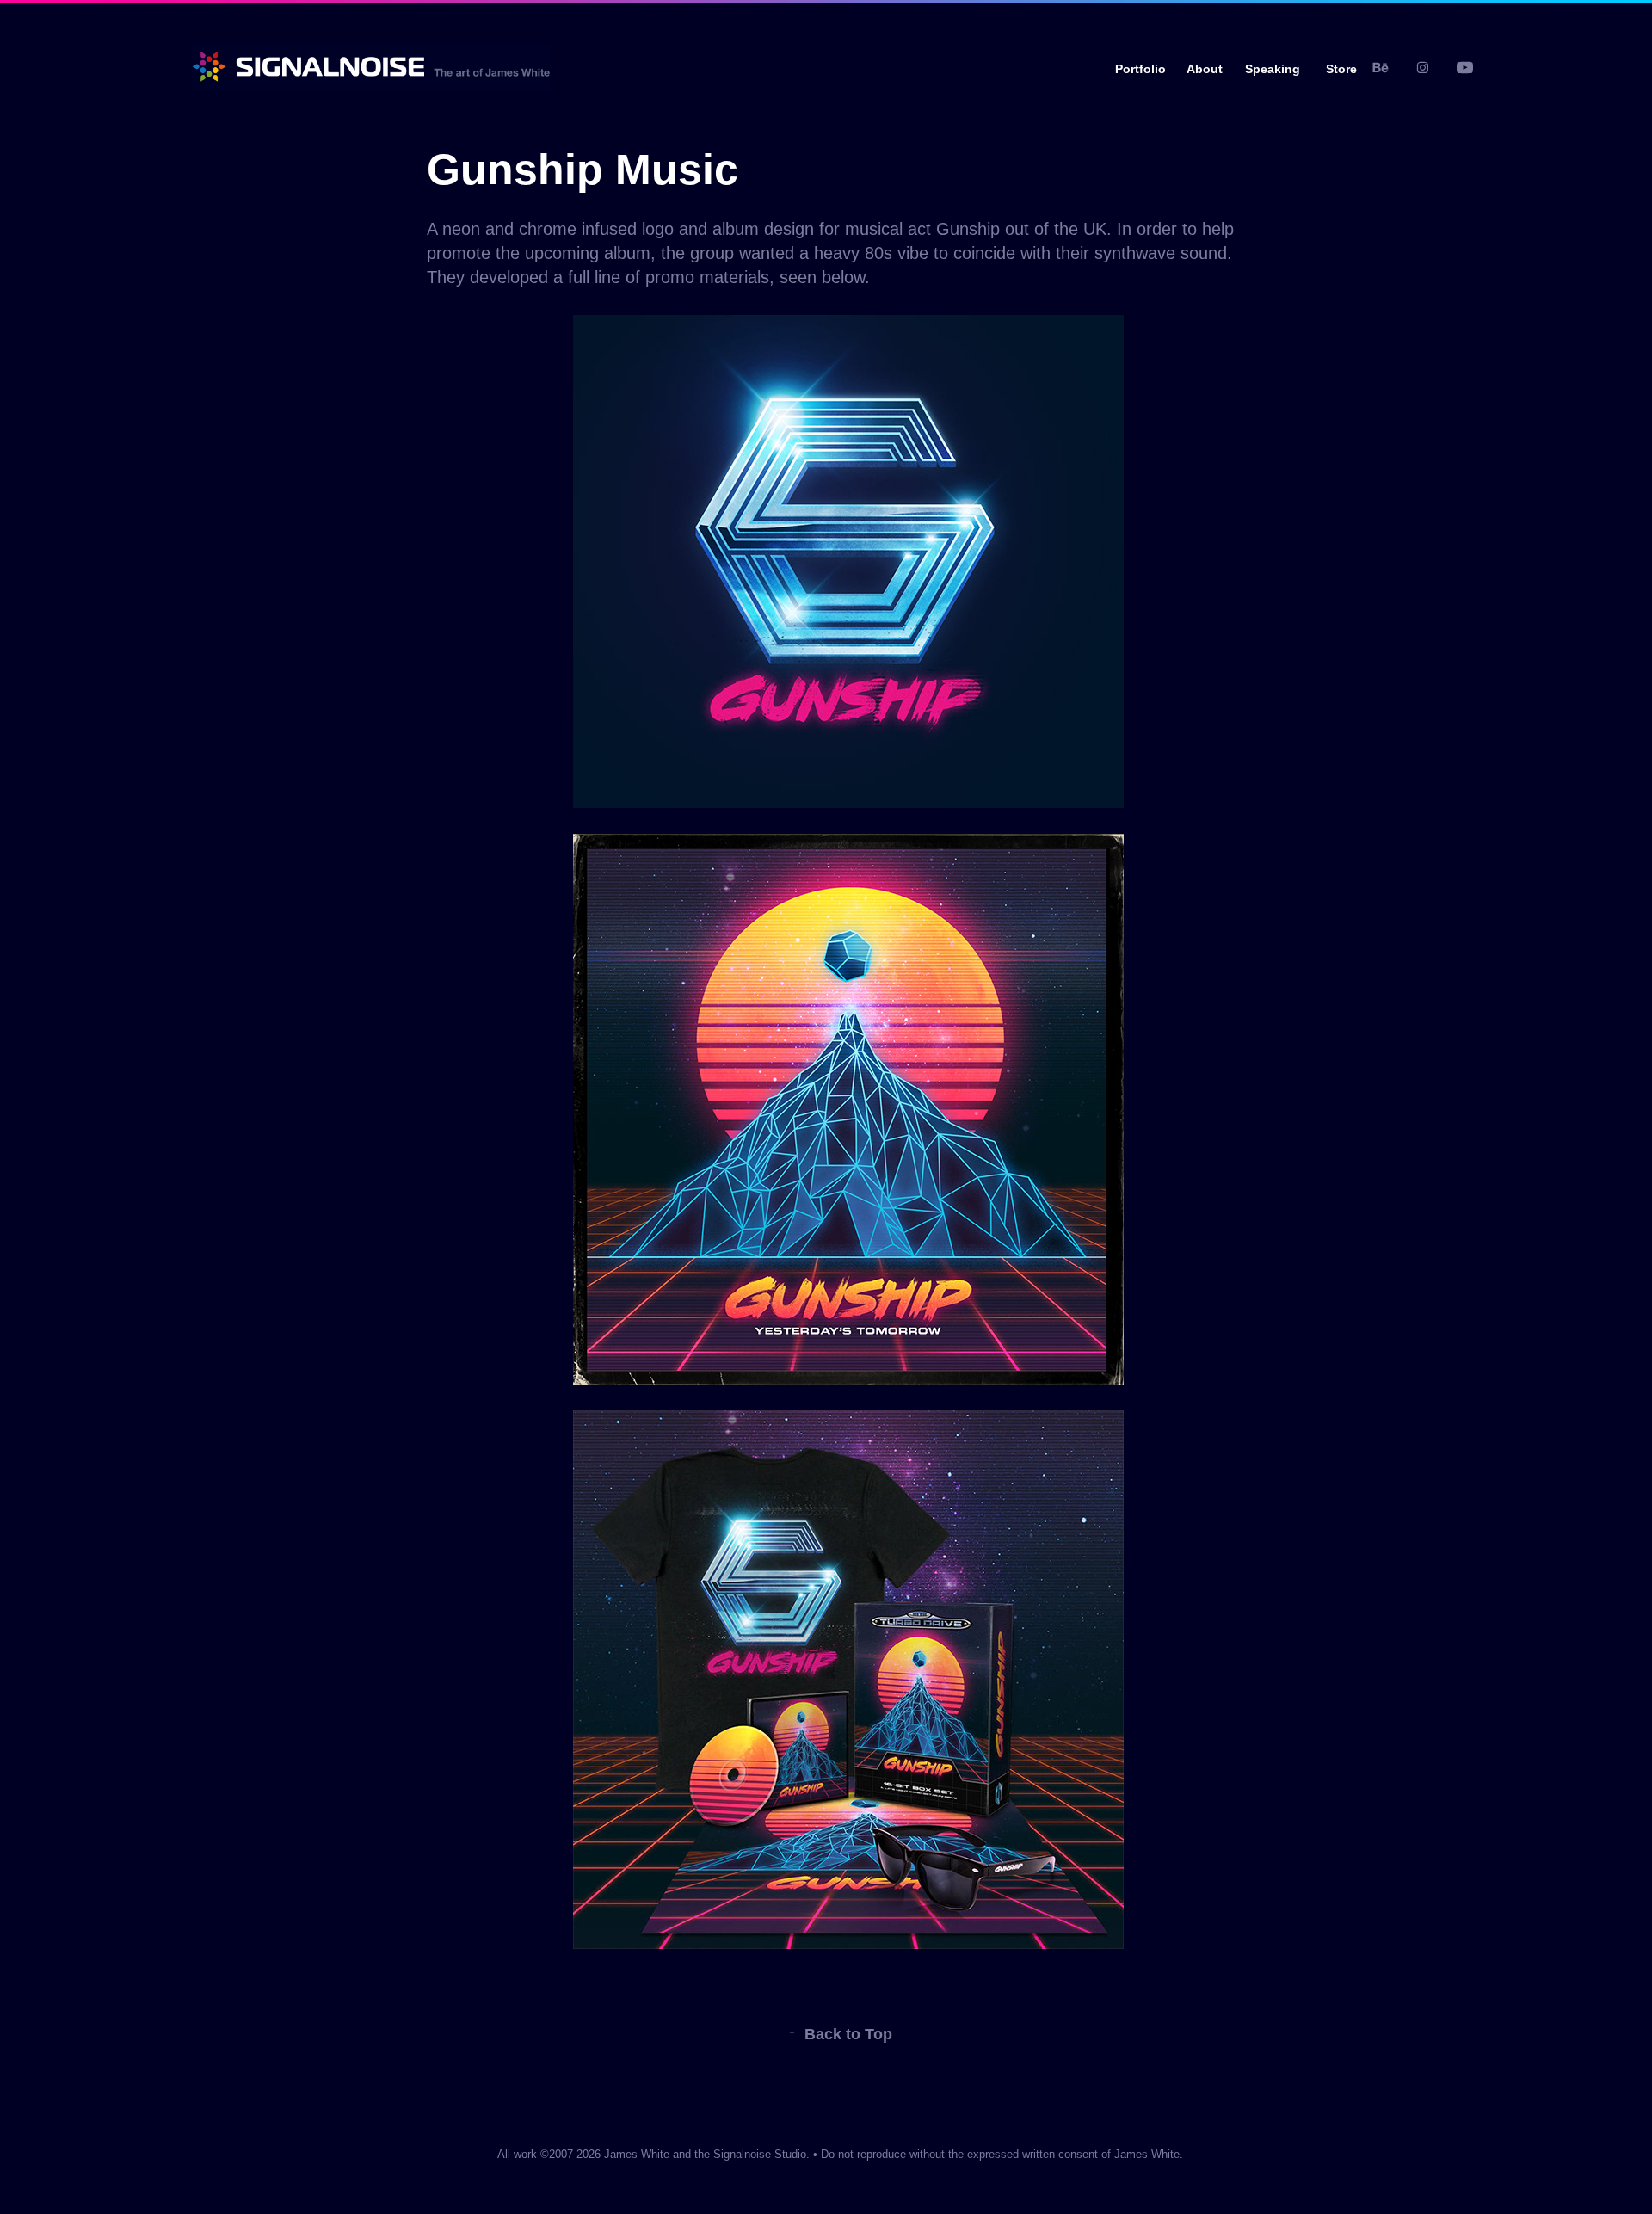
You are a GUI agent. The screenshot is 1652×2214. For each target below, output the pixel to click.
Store (1341, 69)
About (1205, 69)
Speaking (1273, 69)
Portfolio (1140, 69)
